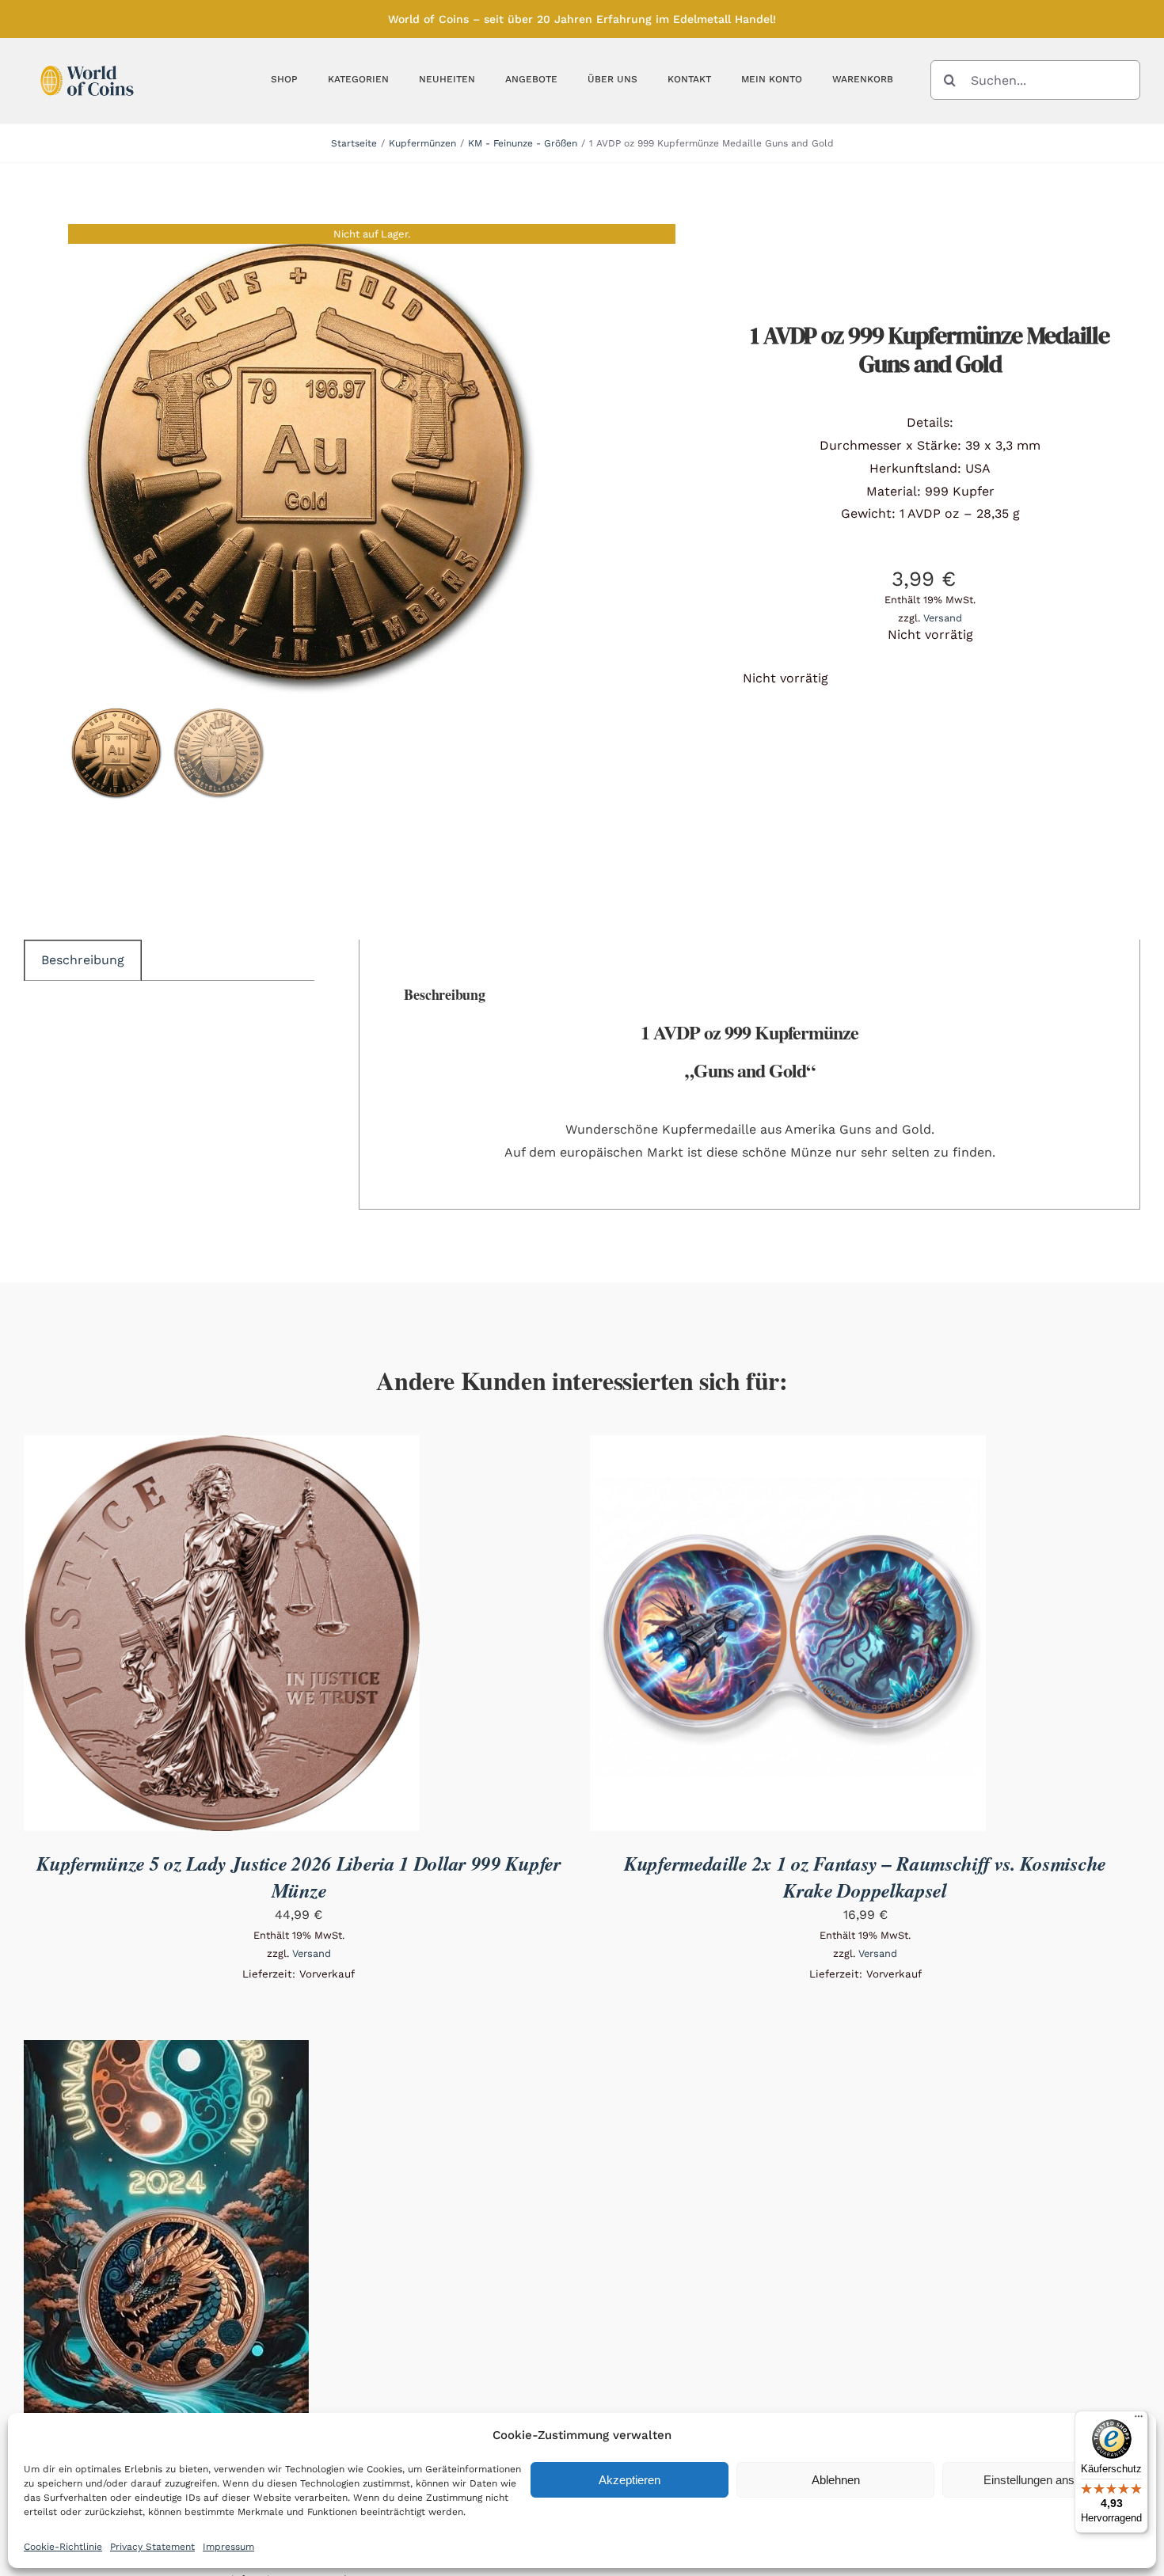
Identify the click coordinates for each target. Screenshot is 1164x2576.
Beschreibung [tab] (83, 960)
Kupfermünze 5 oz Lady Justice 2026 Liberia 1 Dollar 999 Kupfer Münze (299, 1877)
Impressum (228, 2547)
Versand (943, 618)
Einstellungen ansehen (1042, 2480)
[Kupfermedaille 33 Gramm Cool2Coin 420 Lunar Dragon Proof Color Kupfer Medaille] (166, 2051)
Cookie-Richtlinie (63, 2547)
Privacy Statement (152, 2547)
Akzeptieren (630, 2480)
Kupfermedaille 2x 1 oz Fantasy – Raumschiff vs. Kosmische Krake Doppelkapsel (865, 1877)
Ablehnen (836, 2480)
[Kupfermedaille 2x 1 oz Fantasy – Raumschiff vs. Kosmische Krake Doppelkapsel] (788, 1446)
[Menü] (1139, 2420)
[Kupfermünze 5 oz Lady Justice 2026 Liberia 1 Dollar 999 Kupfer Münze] (222, 1446)
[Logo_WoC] (87, 61)
